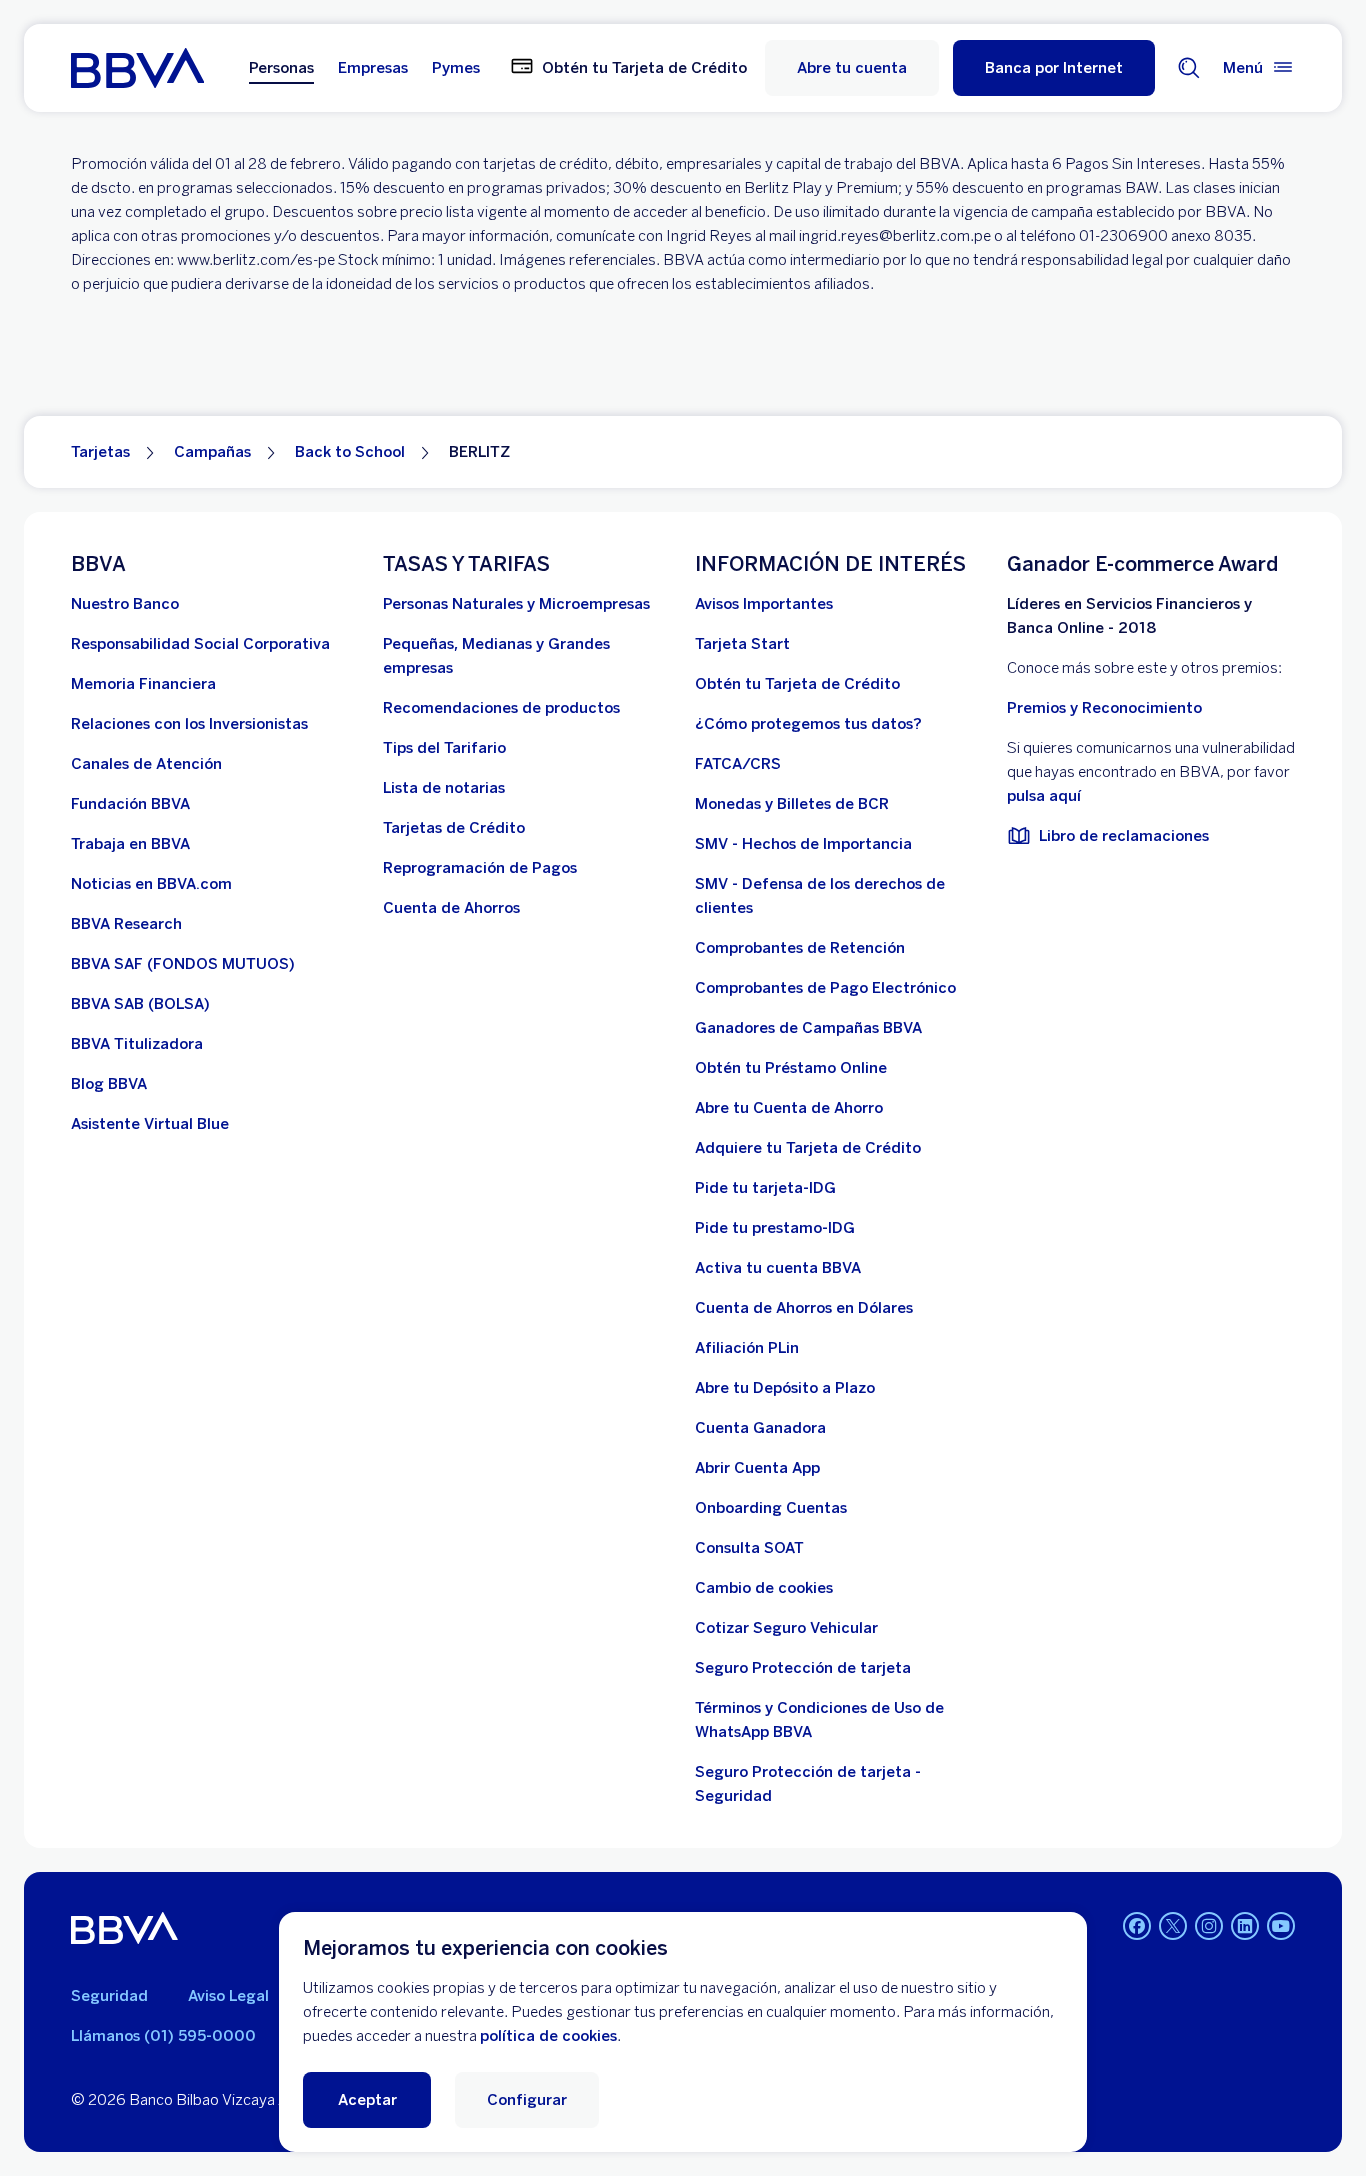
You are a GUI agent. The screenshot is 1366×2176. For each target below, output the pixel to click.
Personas (281, 68)
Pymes (456, 68)
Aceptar (367, 2100)
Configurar (527, 2100)
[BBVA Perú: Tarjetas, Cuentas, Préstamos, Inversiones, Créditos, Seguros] (137, 68)
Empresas (373, 68)
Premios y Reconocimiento (1104, 708)
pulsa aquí (1044, 796)
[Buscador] (1189, 68)
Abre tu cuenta (852, 68)
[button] (1054, 68)
